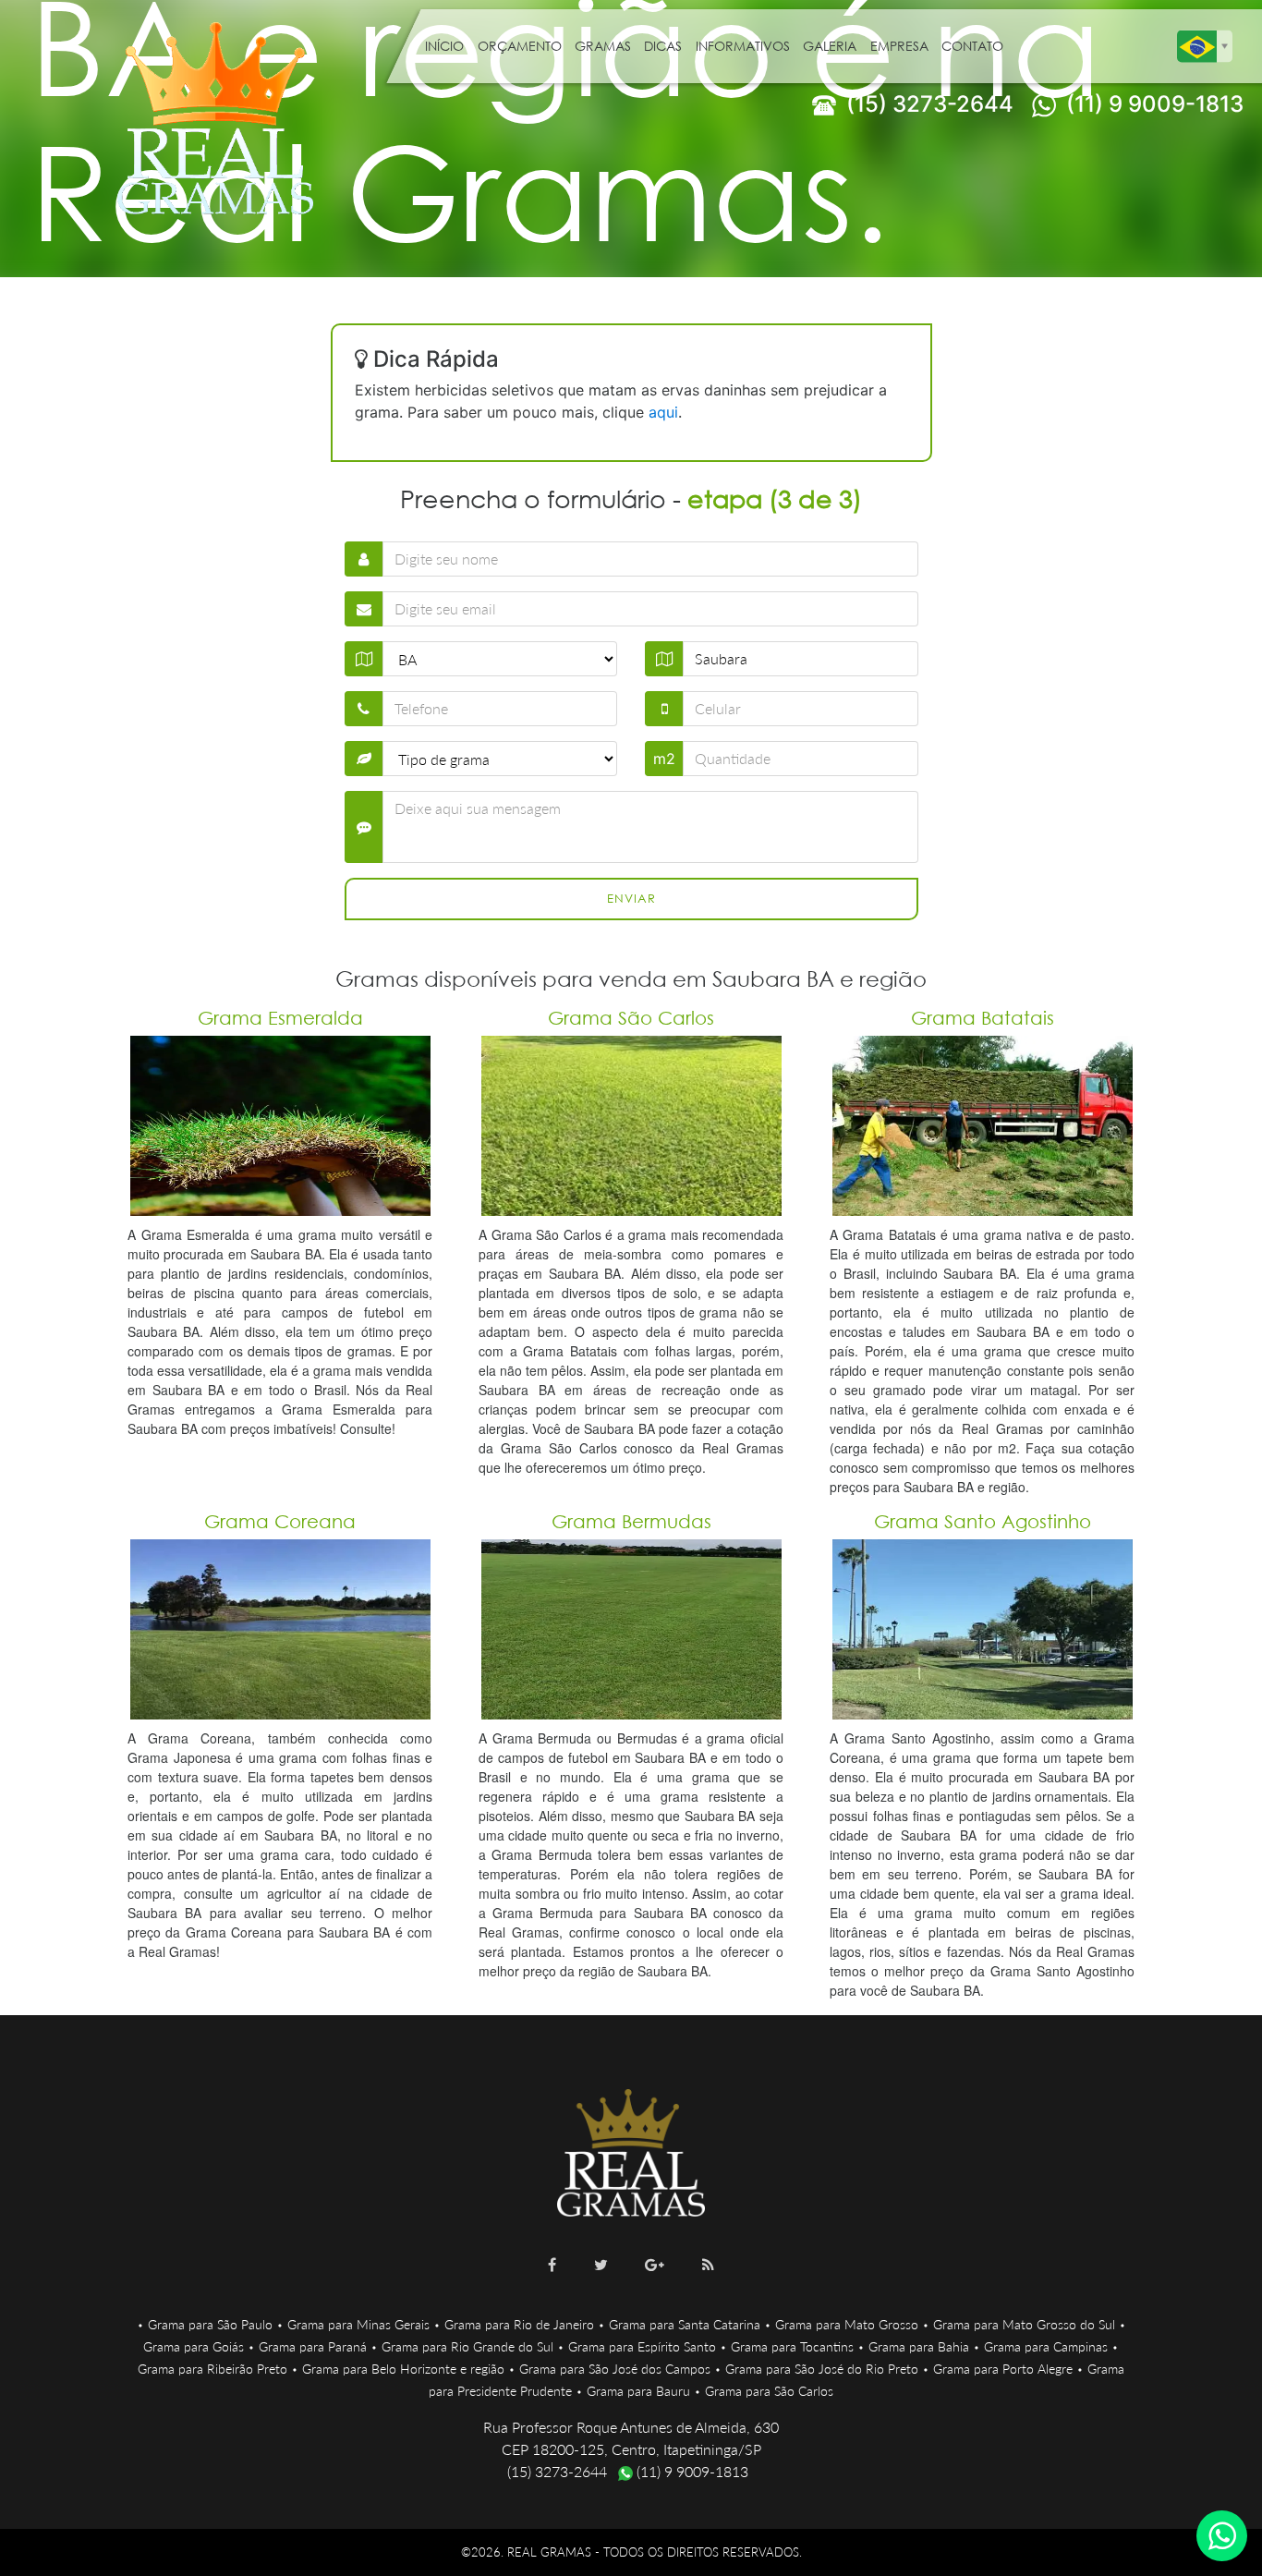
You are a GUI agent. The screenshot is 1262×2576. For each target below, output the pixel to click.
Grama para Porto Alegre (1003, 2369)
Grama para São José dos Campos (615, 2369)
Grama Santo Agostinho (983, 1521)
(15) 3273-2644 (927, 104)
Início (444, 46)
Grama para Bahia (919, 2346)
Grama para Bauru (638, 2391)
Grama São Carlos (631, 1018)
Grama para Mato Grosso (847, 2324)
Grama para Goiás (194, 2346)
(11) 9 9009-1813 (1152, 104)
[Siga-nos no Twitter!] (601, 2265)
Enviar (631, 899)
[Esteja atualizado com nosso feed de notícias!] (708, 2265)
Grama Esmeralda (280, 1018)
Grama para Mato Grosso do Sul (1024, 2324)
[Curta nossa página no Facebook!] (552, 2265)
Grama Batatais (983, 1018)
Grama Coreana (280, 1521)
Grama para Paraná (313, 2346)
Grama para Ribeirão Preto (212, 2369)
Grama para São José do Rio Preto (822, 2369)
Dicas (663, 46)
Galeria (830, 46)
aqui (663, 412)
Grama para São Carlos (769, 2391)
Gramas (603, 46)
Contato (972, 46)
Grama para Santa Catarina (685, 2324)
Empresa (899, 46)
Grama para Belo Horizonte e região (403, 2369)
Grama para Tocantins (792, 2346)
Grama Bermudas (631, 1521)
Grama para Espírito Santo (642, 2346)
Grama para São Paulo (210, 2324)
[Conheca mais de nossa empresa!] (655, 2265)
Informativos (743, 46)
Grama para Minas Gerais (358, 2324)
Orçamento (520, 46)
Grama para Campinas (1046, 2346)
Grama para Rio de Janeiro (519, 2324)
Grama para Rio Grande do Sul (467, 2346)
